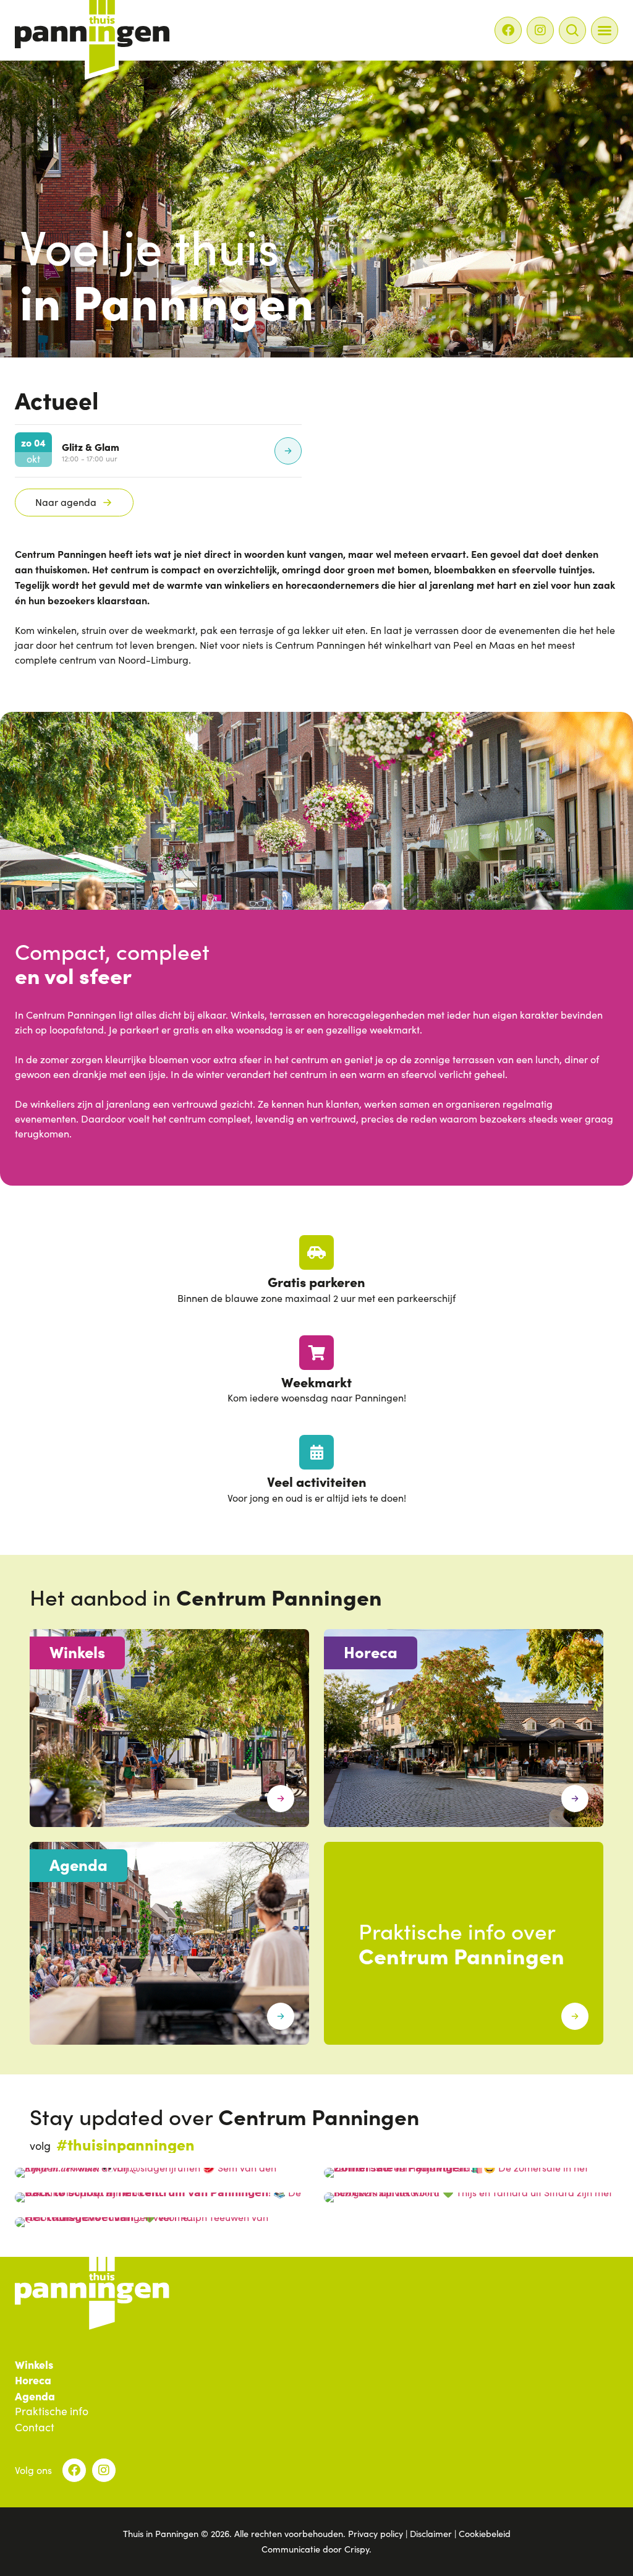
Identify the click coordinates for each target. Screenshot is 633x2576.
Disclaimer (431, 2533)
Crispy (357, 2549)
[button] (605, 30)
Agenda (35, 2396)
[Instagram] (540, 30)
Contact (35, 2428)
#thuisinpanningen (125, 2144)
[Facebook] (508, 30)
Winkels (34, 2364)
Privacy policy (376, 2533)
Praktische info (52, 2411)
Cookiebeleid (485, 2533)
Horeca (33, 2380)
